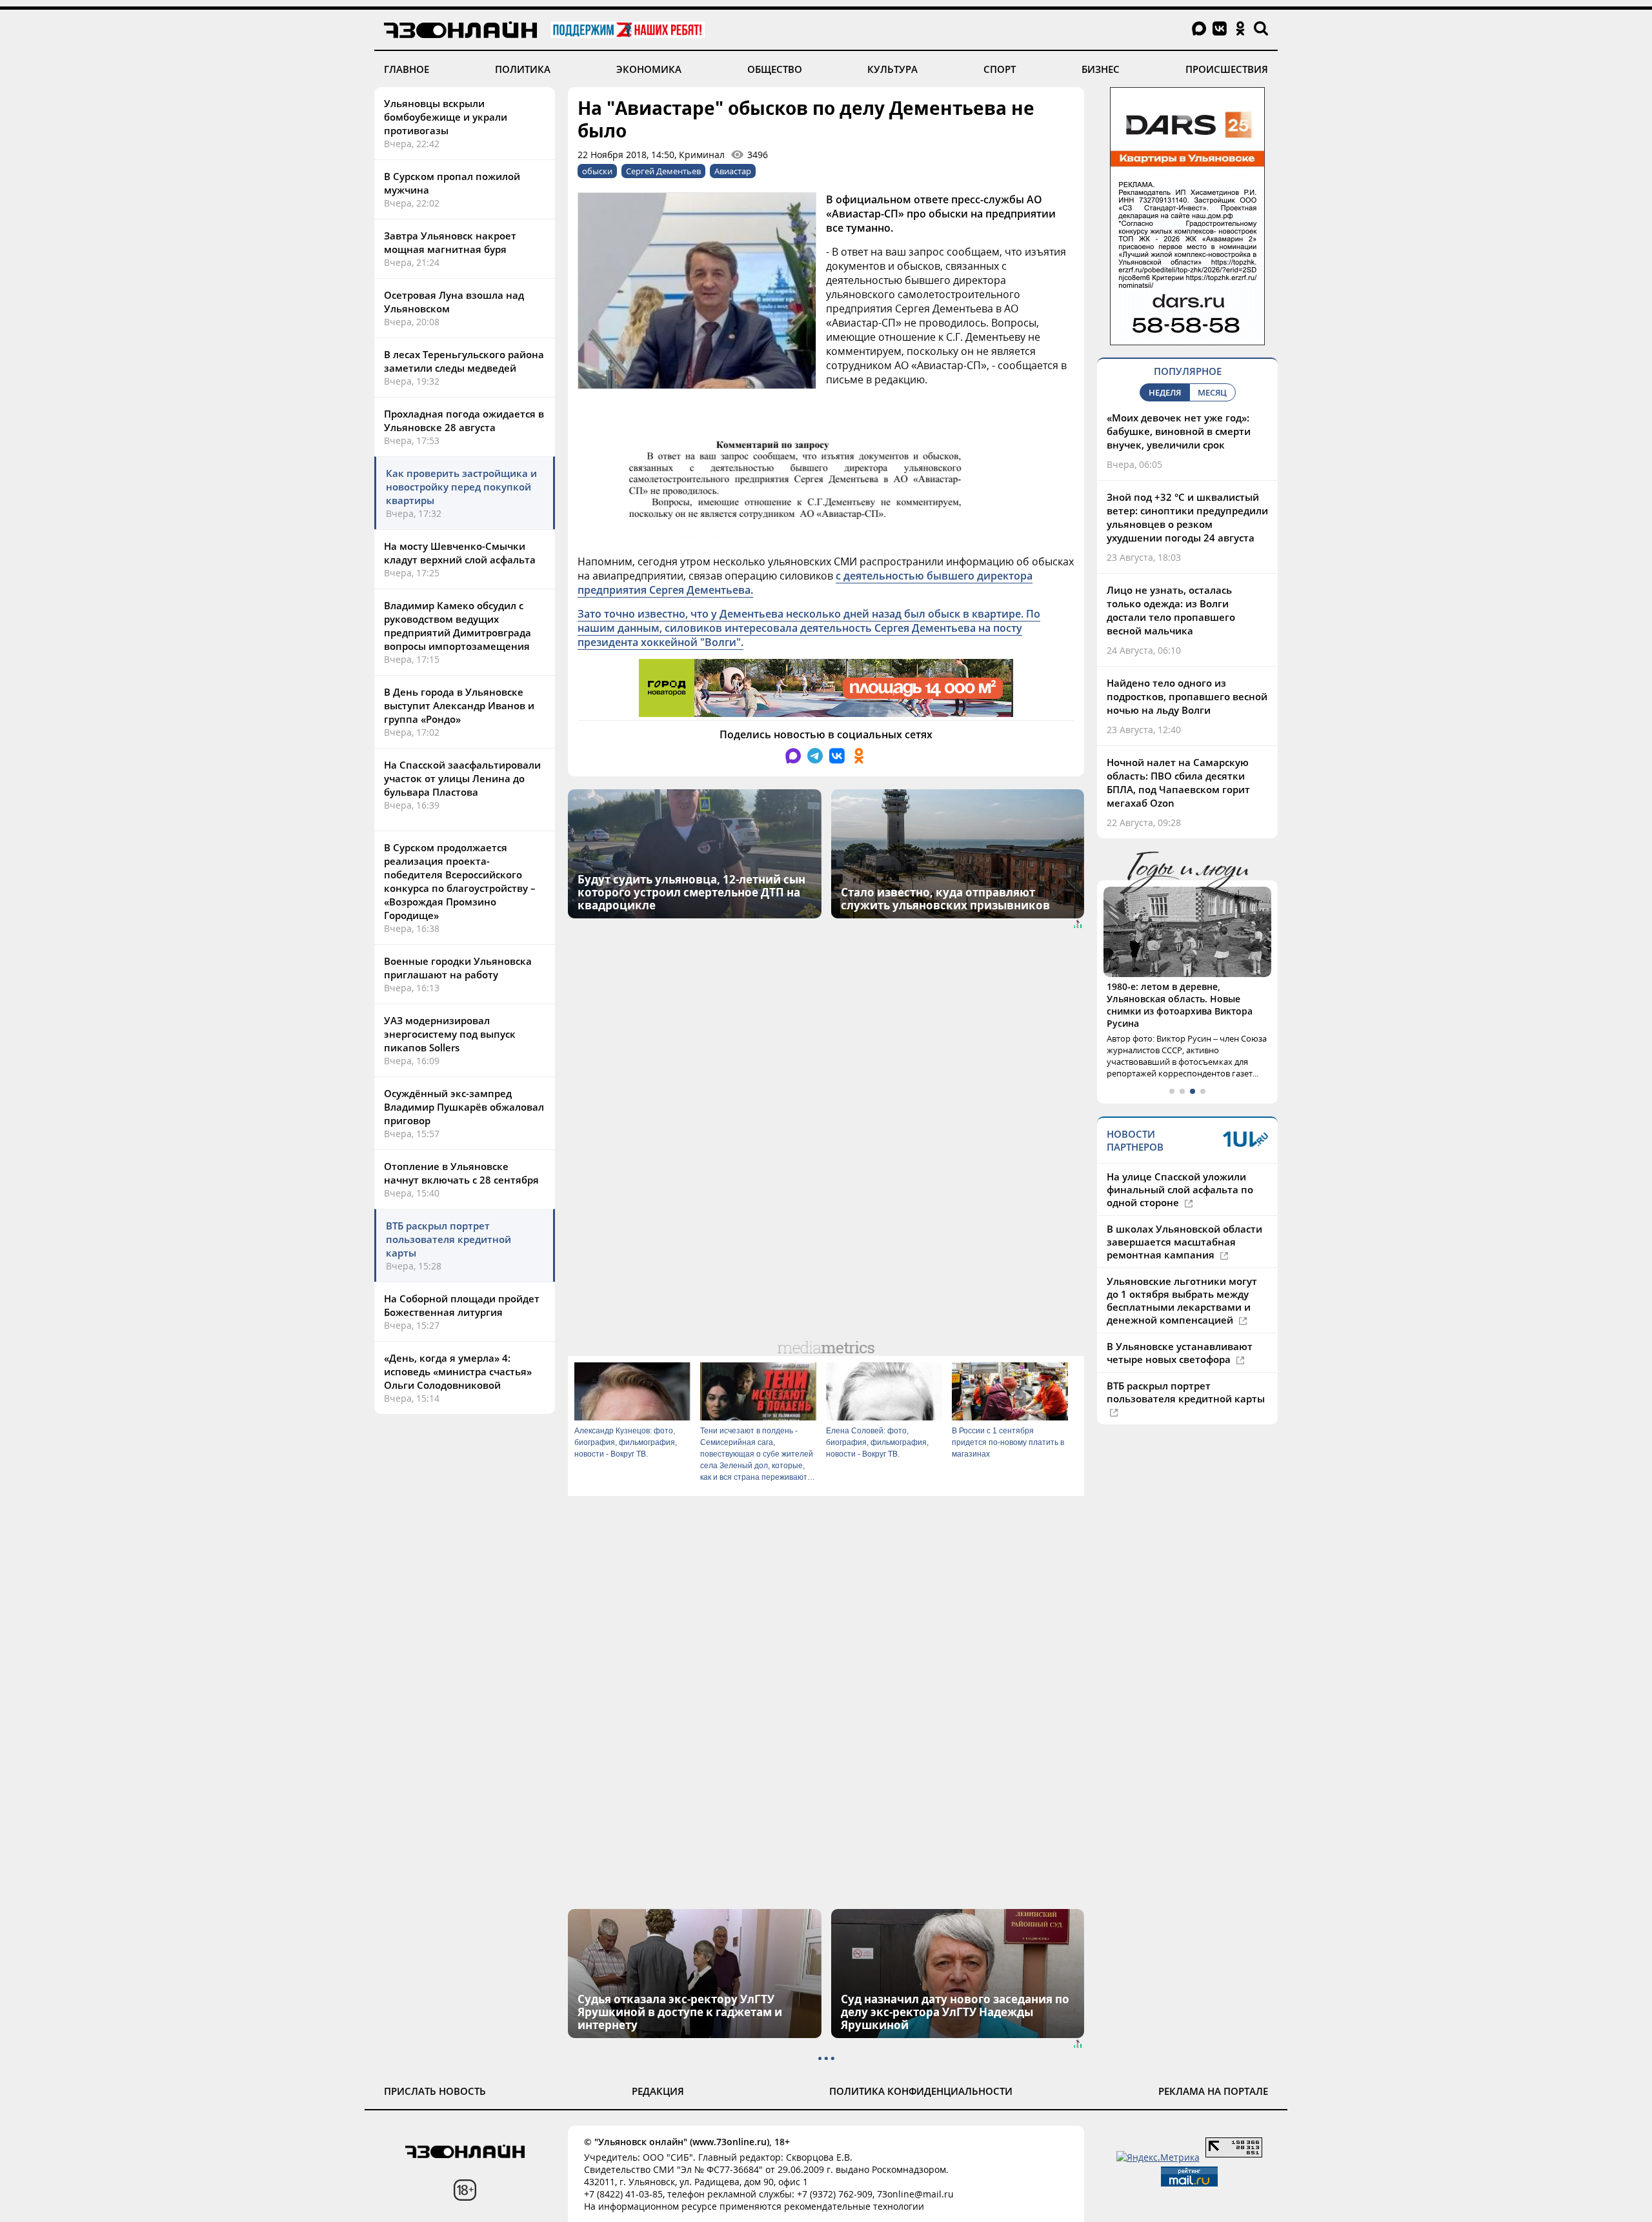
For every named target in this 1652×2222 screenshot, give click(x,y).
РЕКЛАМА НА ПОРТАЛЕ (1213, 2091)
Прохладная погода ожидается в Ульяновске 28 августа (464, 420)
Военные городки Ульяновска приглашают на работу (458, 968)
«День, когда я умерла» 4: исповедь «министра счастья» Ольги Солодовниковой (458, 1371)
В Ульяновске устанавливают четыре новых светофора (1180, 1353)
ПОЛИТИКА (523, 69)
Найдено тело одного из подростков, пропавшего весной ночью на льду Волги (1187, 696)
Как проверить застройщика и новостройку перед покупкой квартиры (461, 487)
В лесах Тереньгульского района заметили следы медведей (464, 361)
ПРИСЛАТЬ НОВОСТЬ (435, 2091)
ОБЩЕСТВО (775, 69)
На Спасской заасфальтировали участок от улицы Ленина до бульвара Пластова (462, 778)
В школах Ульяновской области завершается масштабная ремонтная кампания (1184, 1242)
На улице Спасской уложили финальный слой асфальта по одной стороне (1180, 1189)
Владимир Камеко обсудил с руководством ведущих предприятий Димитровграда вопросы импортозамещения (458, 626)
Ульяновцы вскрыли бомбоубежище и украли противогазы (446, 117)
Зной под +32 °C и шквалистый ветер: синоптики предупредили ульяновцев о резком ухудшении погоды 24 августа (1187, 517)
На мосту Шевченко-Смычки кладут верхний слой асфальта (460, 553)
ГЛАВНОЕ (407, 69)
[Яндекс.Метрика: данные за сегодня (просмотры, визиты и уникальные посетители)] (1158, 2157)
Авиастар (733, 171)
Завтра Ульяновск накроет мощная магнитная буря (450, 242)
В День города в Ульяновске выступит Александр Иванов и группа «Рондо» (459, 705)
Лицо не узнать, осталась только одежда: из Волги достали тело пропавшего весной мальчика (1171, 610)
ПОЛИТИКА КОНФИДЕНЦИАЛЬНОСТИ (921, 2091)
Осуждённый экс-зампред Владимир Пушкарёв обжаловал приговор (464, 1107)
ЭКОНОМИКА (649, 69)
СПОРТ (1000, 69)
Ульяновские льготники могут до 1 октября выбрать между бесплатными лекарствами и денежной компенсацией (1182, 1300)
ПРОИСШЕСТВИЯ (1227, 69)
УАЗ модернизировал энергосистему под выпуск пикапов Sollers (450, 1034)
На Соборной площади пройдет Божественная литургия (462, 1305)
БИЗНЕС (1101, 69)
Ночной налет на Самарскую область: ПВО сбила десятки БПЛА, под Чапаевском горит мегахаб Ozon (1178, 783)
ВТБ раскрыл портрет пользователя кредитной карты (448, 1239)
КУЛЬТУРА (892, 69)
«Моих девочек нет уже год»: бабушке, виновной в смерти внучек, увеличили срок (1179, 431)
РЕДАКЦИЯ (658, 2091)
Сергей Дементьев (663, 171)
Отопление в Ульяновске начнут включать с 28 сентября (461, 1173)
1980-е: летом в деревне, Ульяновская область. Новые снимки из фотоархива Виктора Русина (1180, 1005)
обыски (597, 171)
